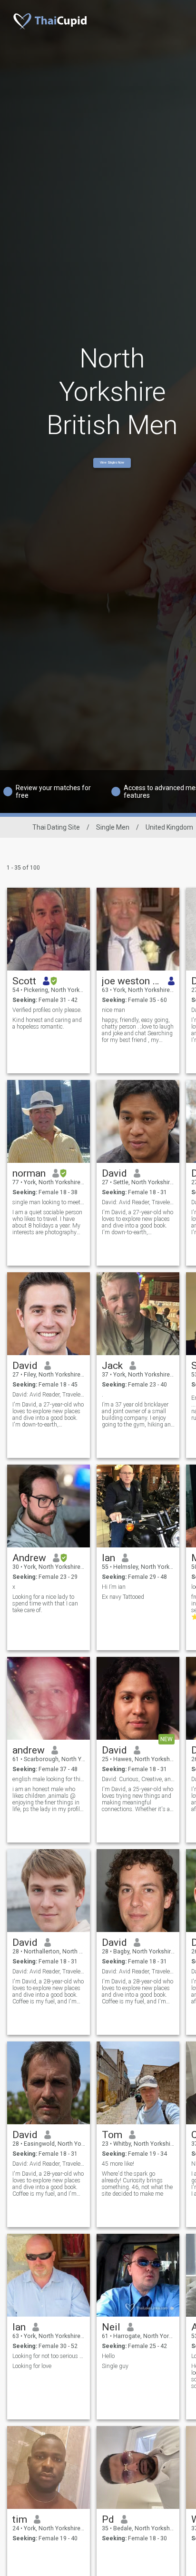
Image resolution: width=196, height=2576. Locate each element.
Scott (24, 981)
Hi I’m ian (114, 1587)
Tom (112, 2135)
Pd (108, 2519)
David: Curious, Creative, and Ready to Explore (138, 1779)
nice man (113, 1010)
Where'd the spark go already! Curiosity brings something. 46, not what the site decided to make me (137, 2184)
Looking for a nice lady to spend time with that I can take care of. (45, 1604)
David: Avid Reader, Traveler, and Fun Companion (138, 1202)
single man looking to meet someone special (49, 1202)
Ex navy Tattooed (123, 1597)
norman (29, 1173)
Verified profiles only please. (47, 1010)
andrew (29, 1750)
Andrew (29, 1558)
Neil (111, 2327)
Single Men (113, 827)
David (114, 1173)
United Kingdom (169, 827)
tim (20, 2519)
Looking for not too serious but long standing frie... (49, 2356)
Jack (112, 1366)
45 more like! (118, 2164)
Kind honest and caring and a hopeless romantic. (47, 1023)
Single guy (115, 2366)
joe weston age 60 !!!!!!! (132, 981)
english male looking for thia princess (49, 1779)
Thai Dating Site (56, 827)
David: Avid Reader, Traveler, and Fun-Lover (49, 1395)
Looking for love (32, 2366)
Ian (108, 1558)
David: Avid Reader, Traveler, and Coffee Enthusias (49, 1972)
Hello (108, 2356)
